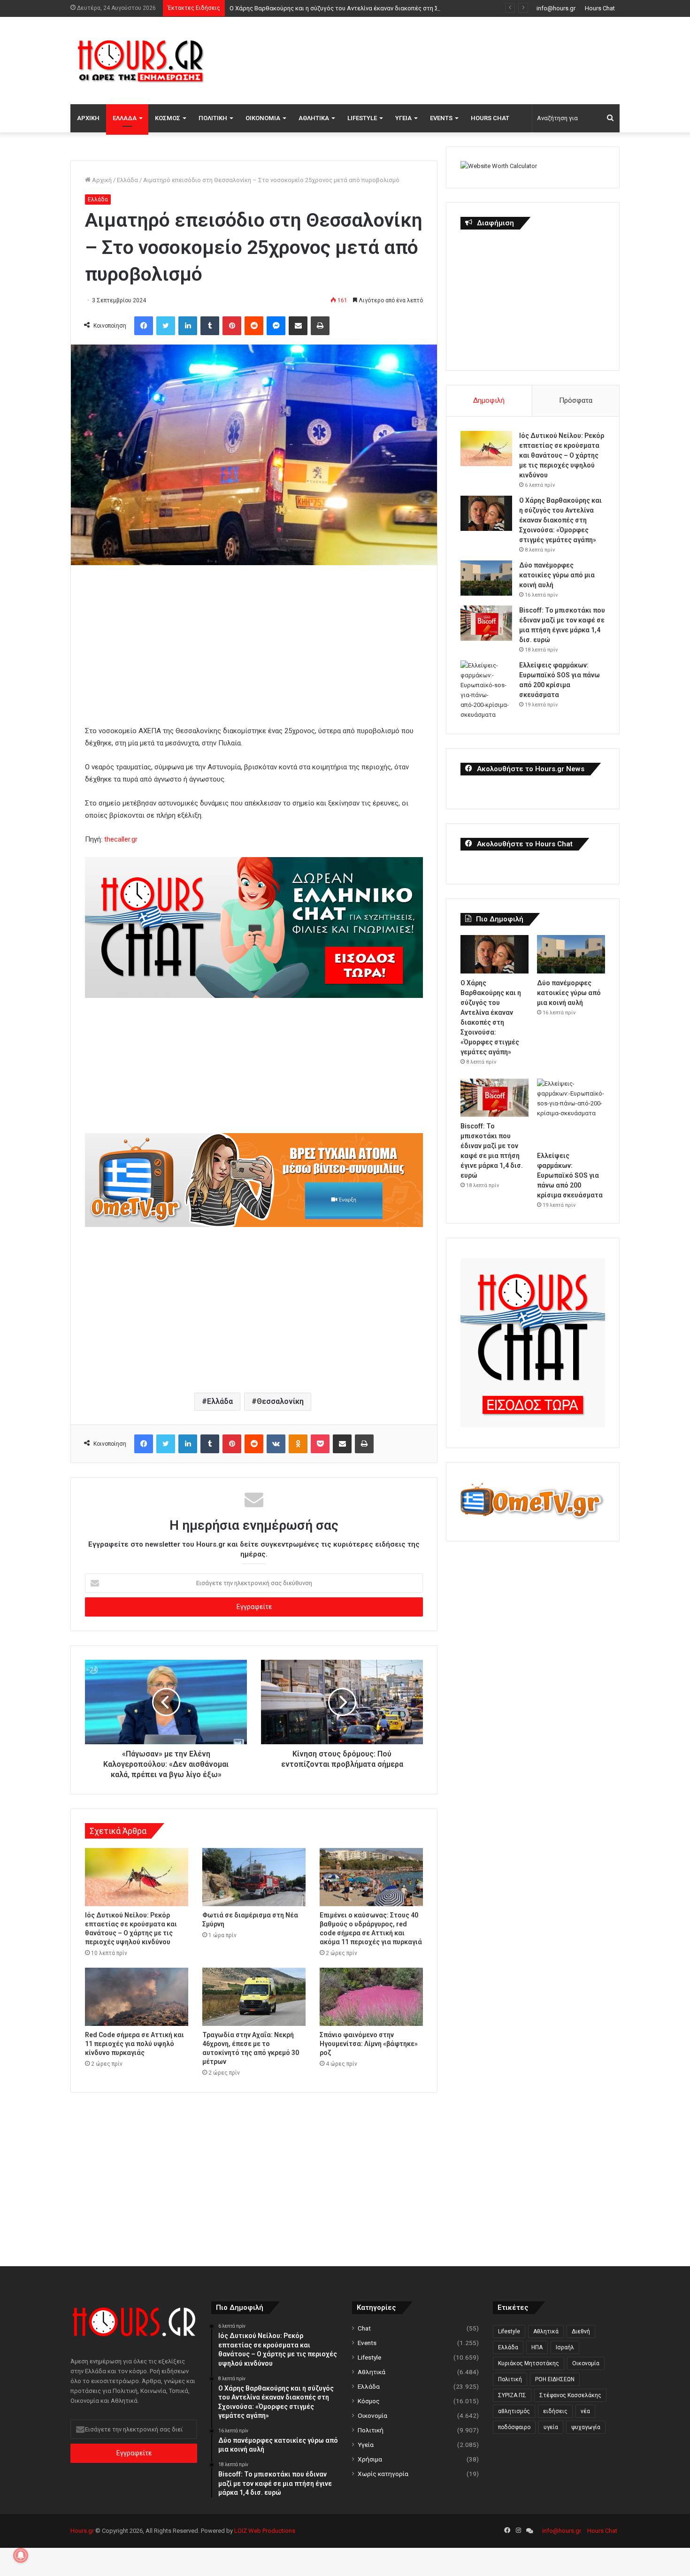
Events (441, 118)
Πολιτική (213, 118)
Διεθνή (581, 2331)
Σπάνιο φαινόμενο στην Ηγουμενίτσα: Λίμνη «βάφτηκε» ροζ (369, 2044)
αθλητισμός (514, 2411)
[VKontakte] (276, 1444)
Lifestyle (362, 118)
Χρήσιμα (370, 2459)
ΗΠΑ (537, 2347)
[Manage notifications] (21, 2555)
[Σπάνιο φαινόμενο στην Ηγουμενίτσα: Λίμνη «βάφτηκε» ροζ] (371, 1997)
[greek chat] (254, 996)
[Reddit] (254, 326)
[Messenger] (276, 326)
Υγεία (403, 118)
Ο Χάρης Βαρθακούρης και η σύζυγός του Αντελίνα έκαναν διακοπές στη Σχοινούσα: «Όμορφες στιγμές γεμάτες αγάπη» (398, 8)
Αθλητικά (314, 118)
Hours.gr (82, 2531)
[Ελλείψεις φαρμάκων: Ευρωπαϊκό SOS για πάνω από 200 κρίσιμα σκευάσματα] (486, 690)
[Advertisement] (439, 59)
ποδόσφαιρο (514, 2427)
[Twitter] (166, 326)
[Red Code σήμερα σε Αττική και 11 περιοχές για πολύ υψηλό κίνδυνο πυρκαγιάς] (137, 1997)
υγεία (551, 2427)
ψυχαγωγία (586, 2427)
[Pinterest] (232, 326)
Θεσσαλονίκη (280, 1401)
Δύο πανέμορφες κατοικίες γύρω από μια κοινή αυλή (557, 575)
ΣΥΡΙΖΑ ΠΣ (512, 2395)
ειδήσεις (555, 2411)
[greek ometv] (254, 1225)
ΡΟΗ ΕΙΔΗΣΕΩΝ (555, 2379)
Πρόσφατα (576, 400)
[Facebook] (144, 326)
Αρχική (88, 118)
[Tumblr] (210, 326)
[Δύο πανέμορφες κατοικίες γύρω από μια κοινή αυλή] (486, 578)
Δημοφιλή (489, 400)
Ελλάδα (125, 118)
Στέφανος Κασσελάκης (570, 2395)
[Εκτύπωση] (320, 326)
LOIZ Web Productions (265, 2531)
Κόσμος (168, 118)
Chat (364, 2328)
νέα (585, 2411)
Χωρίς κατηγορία (383, 2474)
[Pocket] (320, 1444)
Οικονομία (263, 118)
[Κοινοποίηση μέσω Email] (298, 326)
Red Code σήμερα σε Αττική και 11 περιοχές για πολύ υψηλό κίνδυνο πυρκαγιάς (134, 2044)
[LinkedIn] (188, 326)
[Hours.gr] (141, 60)
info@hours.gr (556, 8)
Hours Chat (600, 8)
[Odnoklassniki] (298, 1444)
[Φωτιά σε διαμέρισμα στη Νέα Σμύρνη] (254, 1877)
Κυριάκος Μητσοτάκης (529, 2363)
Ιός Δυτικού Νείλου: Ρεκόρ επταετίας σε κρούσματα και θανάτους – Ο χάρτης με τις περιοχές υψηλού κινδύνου (562, 455)
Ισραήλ (565, 2347)
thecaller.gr (121, 839)
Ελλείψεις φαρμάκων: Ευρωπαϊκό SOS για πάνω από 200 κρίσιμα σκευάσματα (570, 1175)
